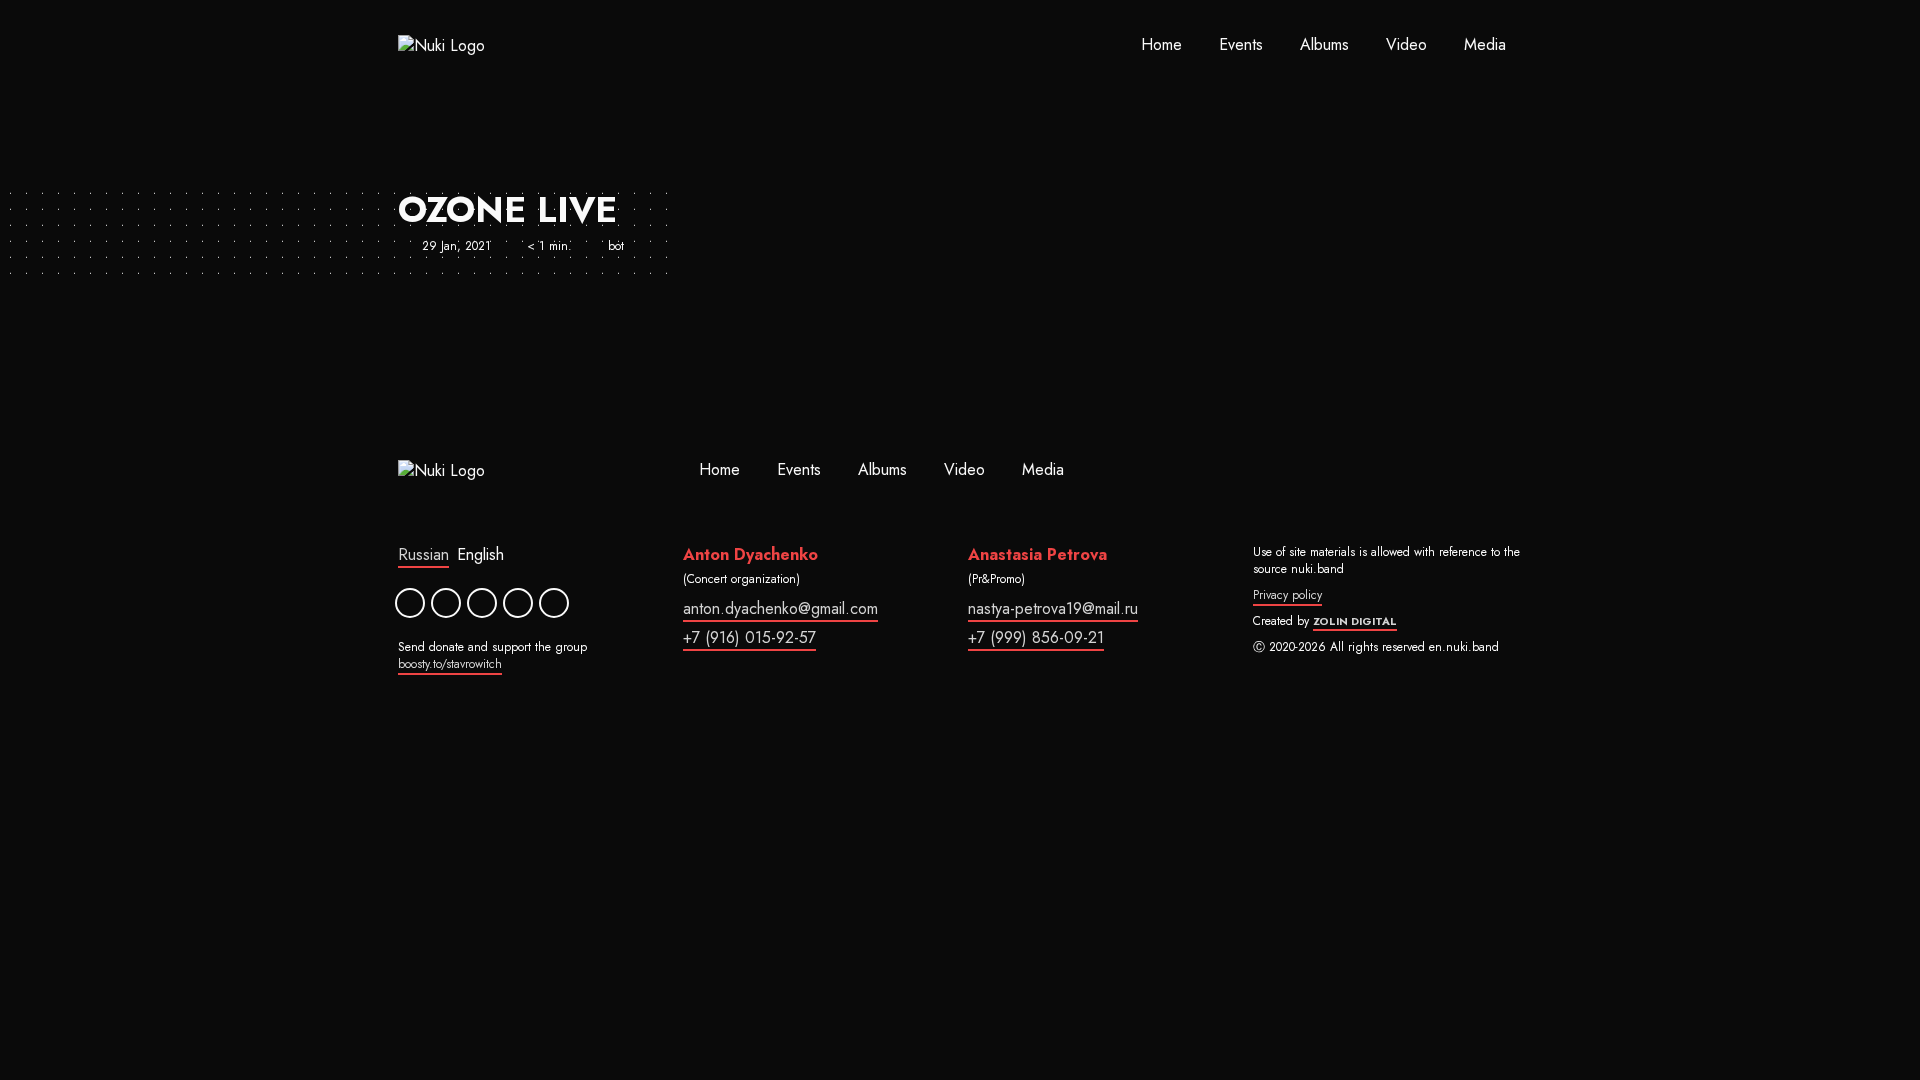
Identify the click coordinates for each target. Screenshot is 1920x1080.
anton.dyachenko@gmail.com (780, 608)
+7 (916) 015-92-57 (749, 637)
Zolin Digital (1355, 621)
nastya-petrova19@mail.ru (1053, 608)
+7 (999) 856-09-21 (1036, 637)
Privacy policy (1287, 595)
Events (1241, 44)
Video (1406, 44)
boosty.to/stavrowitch (450, 664)
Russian (423, 554)
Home (1161, 44)
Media (1485, 44)
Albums (1324, 44)
